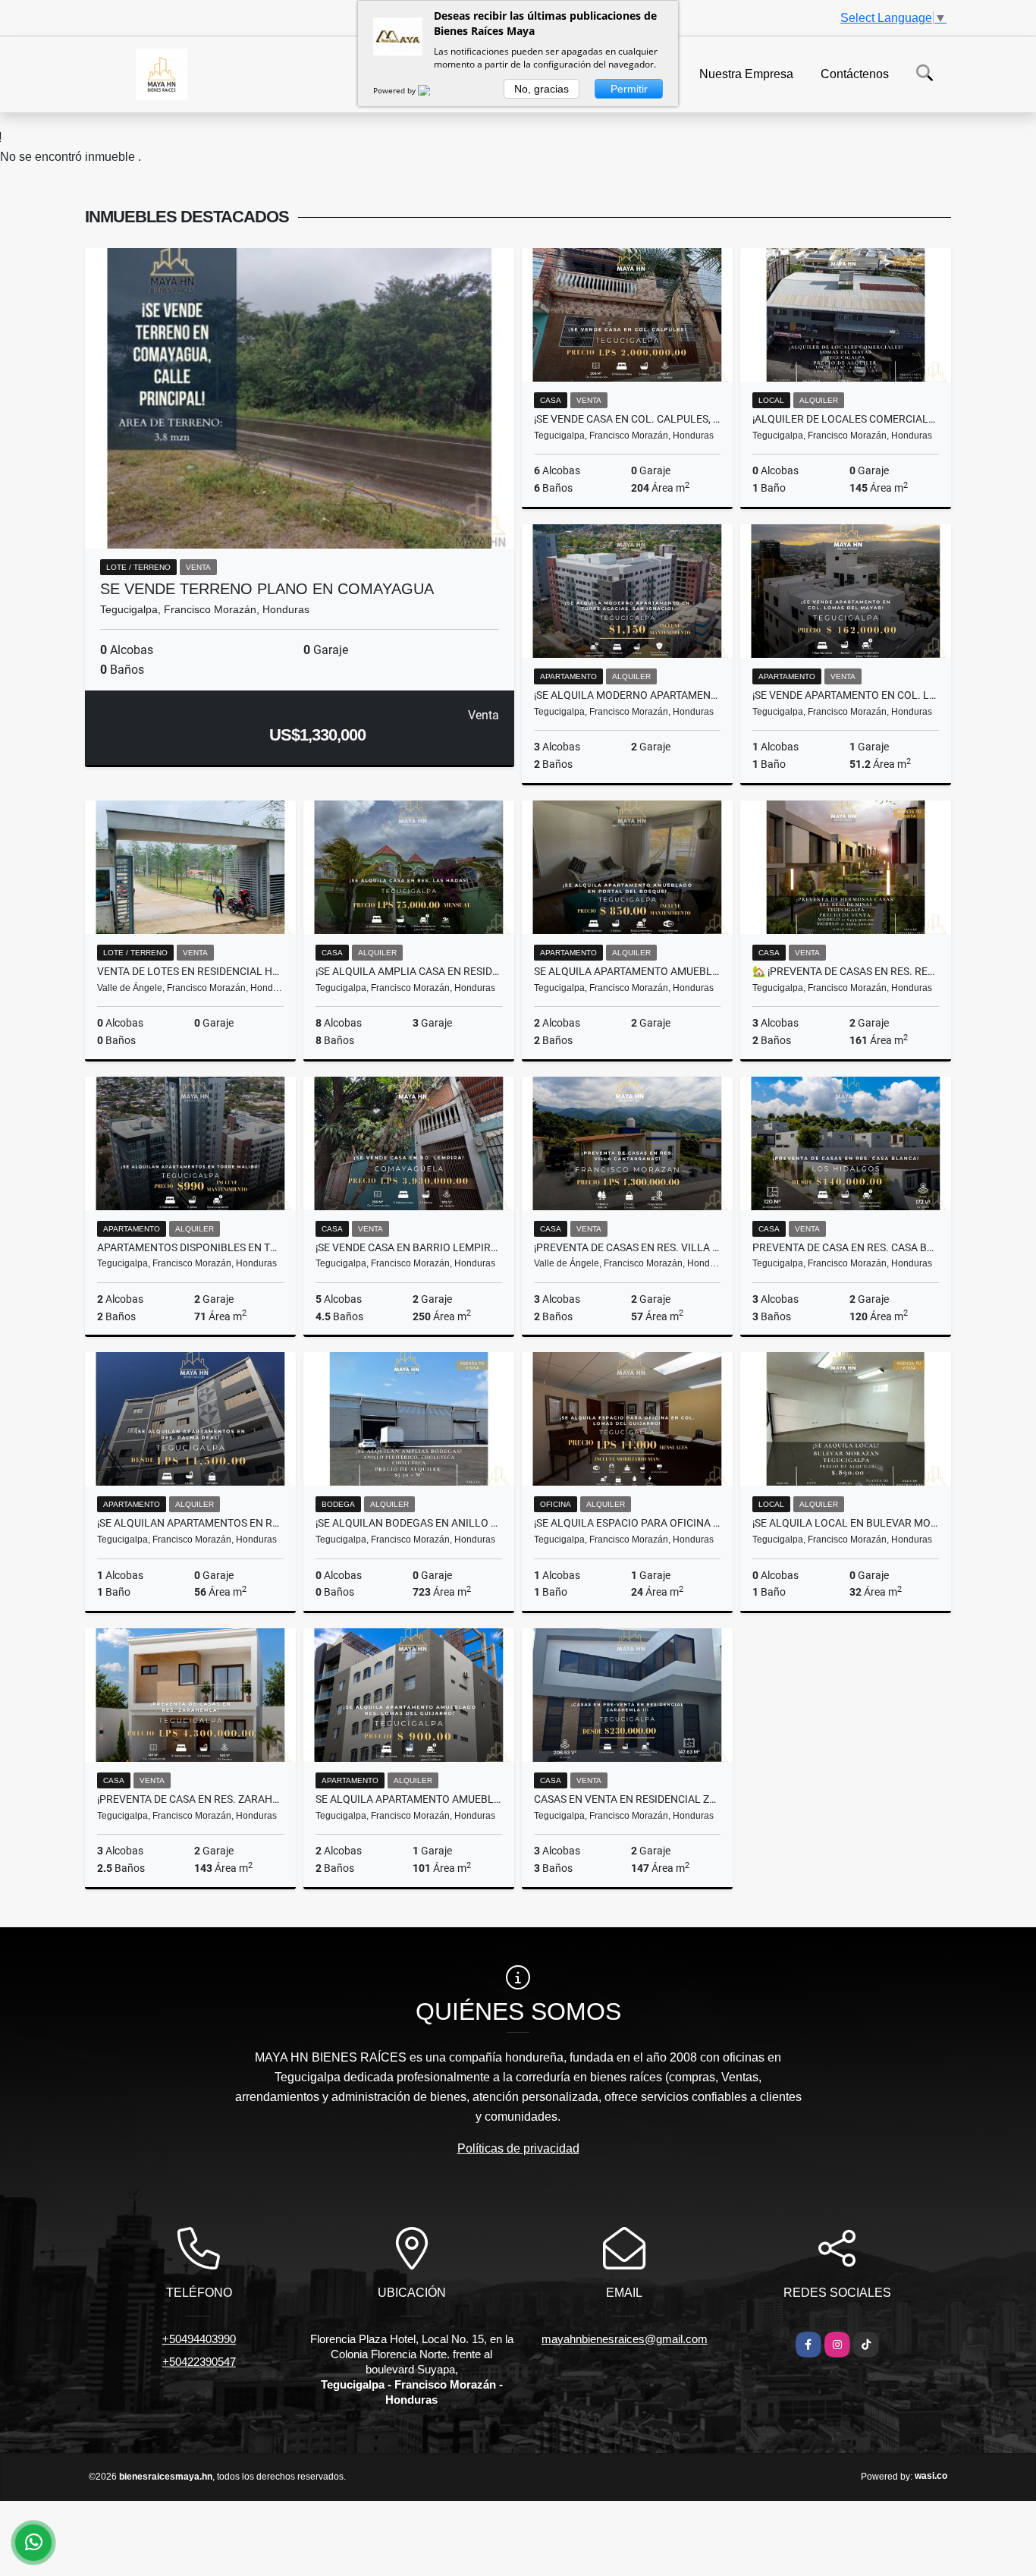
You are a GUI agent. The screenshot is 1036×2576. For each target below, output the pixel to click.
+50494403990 (199, 2339)
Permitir (629, 89)
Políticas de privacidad (518, 2148)
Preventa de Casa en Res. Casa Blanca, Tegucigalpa (846, 1247)
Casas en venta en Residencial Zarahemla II (627, 1799)
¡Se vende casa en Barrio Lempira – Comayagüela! (409, 1247)
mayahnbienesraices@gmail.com (625, 2339)
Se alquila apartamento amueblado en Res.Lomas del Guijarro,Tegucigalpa (409, 1799)
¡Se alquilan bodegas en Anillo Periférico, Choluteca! (409, 1523)
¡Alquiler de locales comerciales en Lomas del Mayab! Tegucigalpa (846, 419)
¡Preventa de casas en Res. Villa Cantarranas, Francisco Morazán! (627, 1247)
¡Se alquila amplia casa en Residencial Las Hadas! (409, 971)
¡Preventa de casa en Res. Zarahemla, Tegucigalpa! (190, 1799)
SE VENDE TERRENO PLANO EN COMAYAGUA (267, 589)
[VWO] (433, 90)
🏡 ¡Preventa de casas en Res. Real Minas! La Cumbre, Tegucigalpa (846, 971)
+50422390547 (199, 2362)
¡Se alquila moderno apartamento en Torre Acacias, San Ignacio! (627, 695)
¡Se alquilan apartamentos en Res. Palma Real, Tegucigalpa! (190, 1523)
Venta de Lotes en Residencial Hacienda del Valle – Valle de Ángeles (190, 971)
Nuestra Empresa (746, 73)
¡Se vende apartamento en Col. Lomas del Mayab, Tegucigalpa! (846, 695)
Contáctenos (855, 73)
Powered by (396, 90)
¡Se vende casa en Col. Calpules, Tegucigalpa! (627, 419)
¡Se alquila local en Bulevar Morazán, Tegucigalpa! (846, 1523)
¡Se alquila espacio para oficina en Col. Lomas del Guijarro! (627, 1523)
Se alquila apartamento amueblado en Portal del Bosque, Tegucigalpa (627, 971)
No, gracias (542, 89)
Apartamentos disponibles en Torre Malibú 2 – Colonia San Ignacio (190, 1247)
